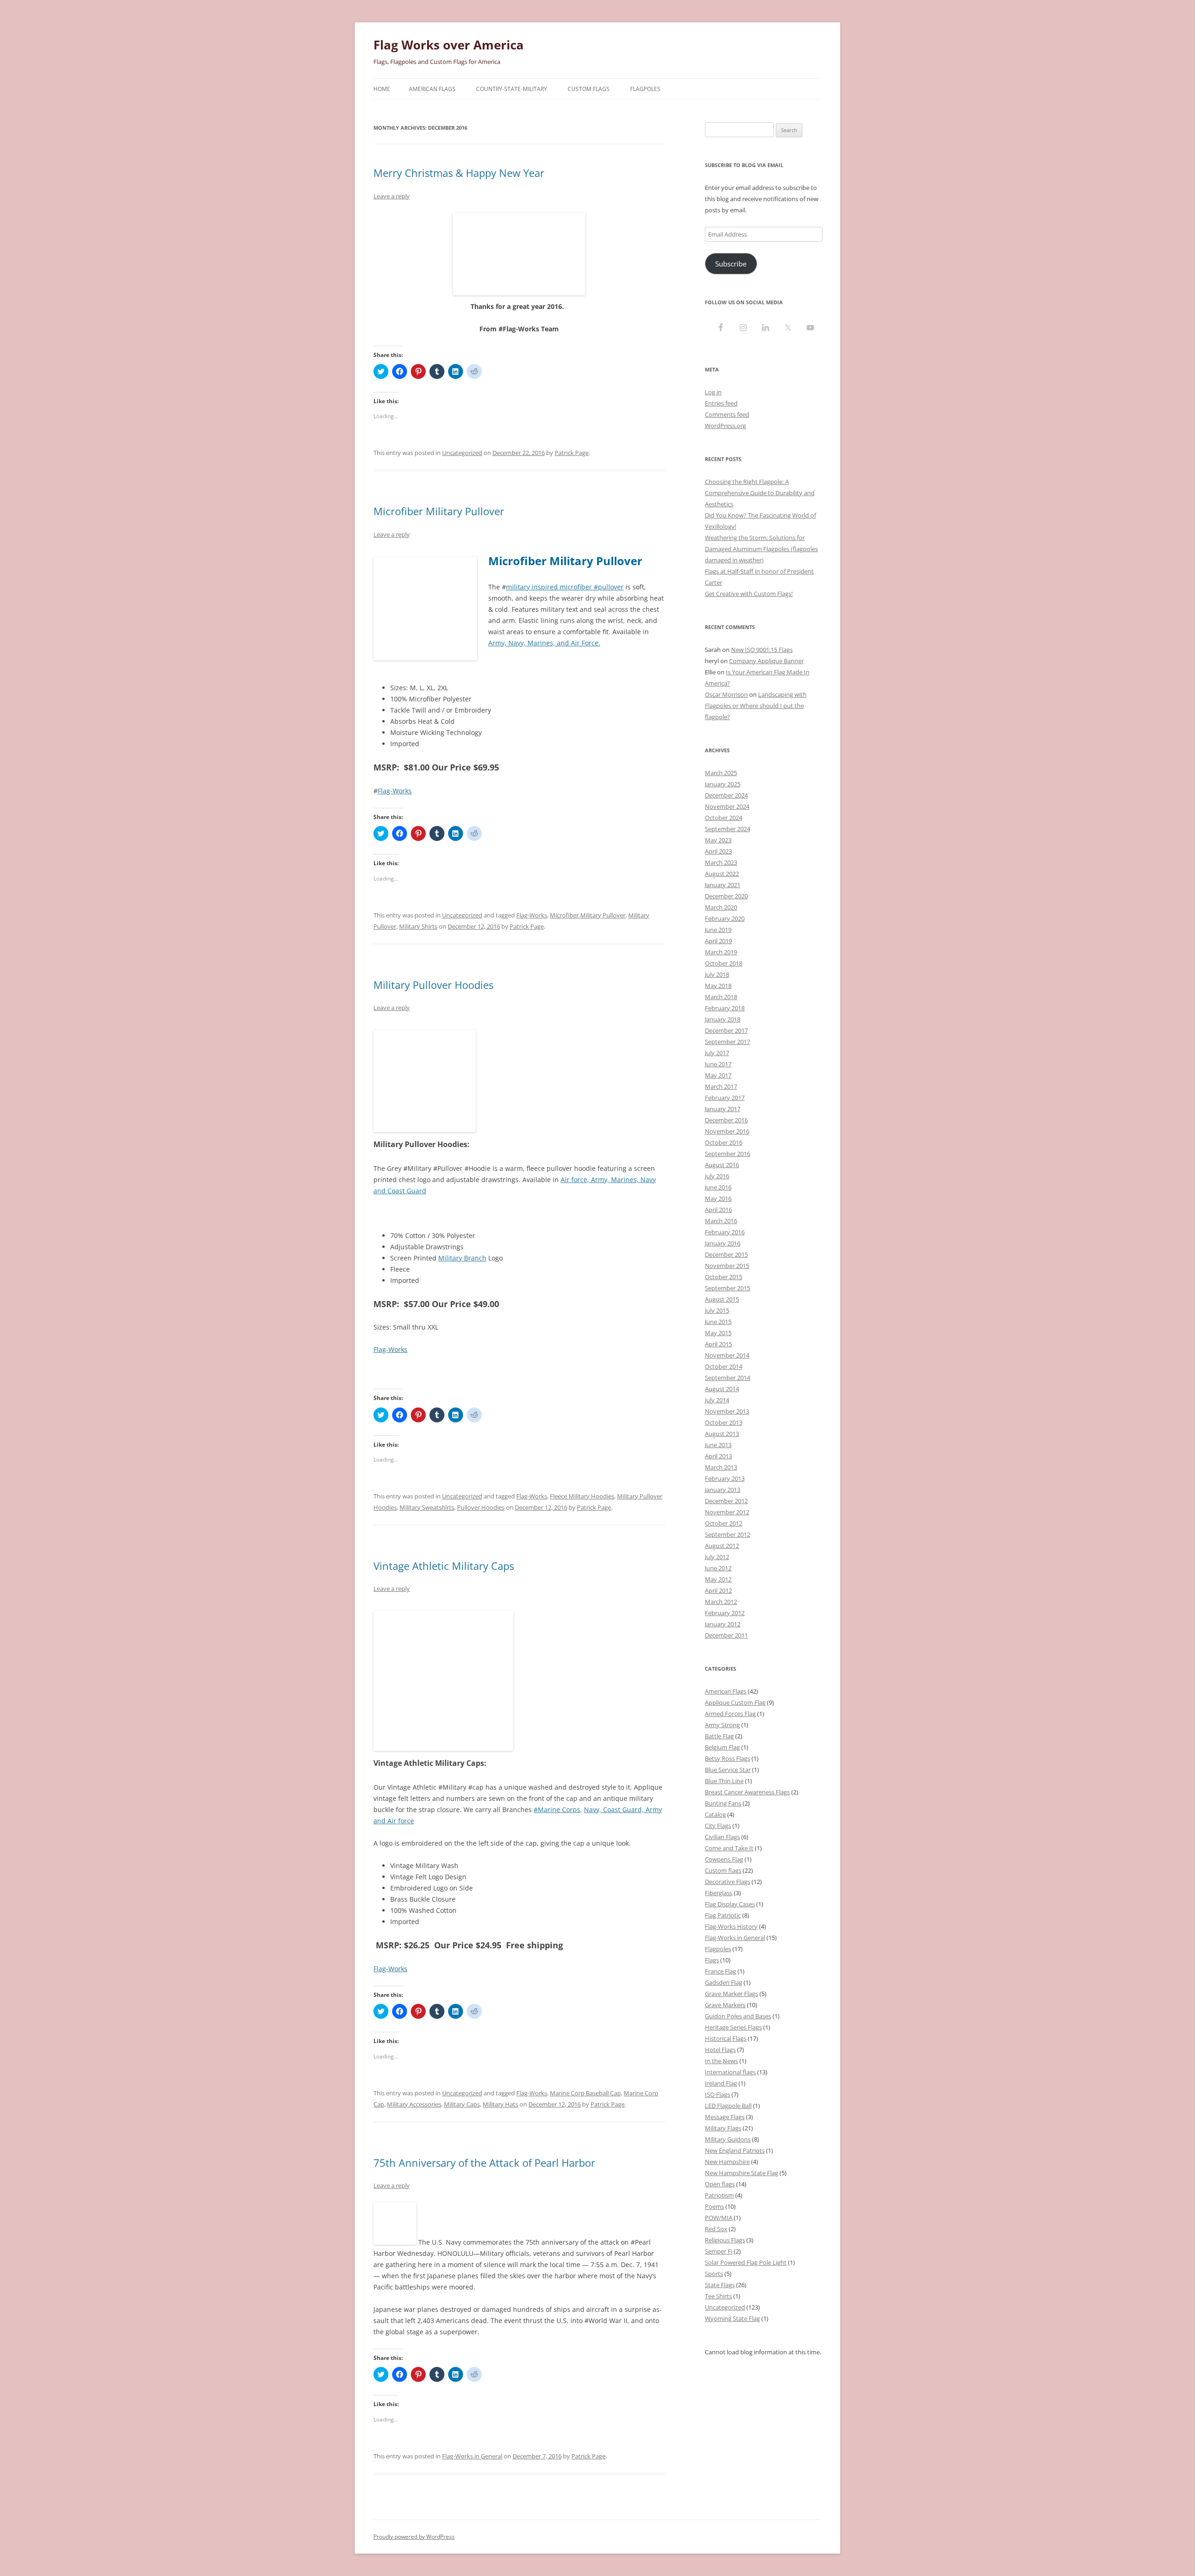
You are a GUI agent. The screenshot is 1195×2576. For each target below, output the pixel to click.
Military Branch (462, 1258)
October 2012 (724, 1523)
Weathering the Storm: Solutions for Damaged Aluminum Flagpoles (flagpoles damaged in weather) (761, 549)
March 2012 (721, 1602)
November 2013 (727, 1411)
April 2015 (718, 1344)
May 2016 (718, 1198)
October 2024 (724, 818)
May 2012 (718, 1579)
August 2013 (722, 1434)
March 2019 (721, 952)
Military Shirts (418, 926)
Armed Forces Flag (730, 1714)
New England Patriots (735, 2150)
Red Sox (716, 2229)
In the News (721, 2061)
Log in (713, 392)
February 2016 (725, 1232)
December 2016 (726, 1120)
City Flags (718, 1826)
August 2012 (722, 1546)
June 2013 (718, 1445)
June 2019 (718, 930)
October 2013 (724, 1422)
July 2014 (717, 1400)
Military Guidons (728, 2139)
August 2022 (722, 874)
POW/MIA (719, 2218)
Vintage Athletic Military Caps (444, 1566)
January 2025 (723, 784)
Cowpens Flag (724, 1859)
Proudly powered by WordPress (414, 2537)
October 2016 (724, 1142)
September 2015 (728, 1288)
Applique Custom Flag (735, 1702)
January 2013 (723, 1490)
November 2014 (727, 1355)
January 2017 (723, 1109)
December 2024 (726, 795)
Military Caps (462, 2104)
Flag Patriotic (723, 1915)
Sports (714, 2274)
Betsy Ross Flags (728, 1758)
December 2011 (726, 1635)
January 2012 (723, 1624)
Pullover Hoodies (481, 1507)
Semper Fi (719, 2251)
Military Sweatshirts (427, 1507)
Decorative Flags (728, 1882)
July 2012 (717, 1557)
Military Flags (723, 2128)
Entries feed (721, 403)
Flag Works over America (449, 45)
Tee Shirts (718, 2296)
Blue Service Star (728, 1770)
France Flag (721, 1971)
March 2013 (721, 1467)
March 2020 (721, 907)
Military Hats (500, 2104)
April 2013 (718, 1456)
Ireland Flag (721, 2083)
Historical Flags (726, 2038)
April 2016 (718, 1210)
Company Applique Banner (766, 661)
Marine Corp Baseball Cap (585, 2093)
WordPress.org (725, 426)
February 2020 (725, 918)
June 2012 (718, 1568)
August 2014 (722, 1389)
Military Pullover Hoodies (433, 985)
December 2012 (726, 1501)
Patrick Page (572, 453)
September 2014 (728, 1378)
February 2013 (725, 1478)
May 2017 (718, 1075)
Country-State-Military (512, 89)
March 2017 (721, 1086)
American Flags (432, 89)
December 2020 (726, 896)
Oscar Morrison (726, 694)
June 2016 (718, 1187)
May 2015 (718, 1333)
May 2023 (718, 840)
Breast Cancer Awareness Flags (747, 1792)
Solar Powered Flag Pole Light (746, 2262)
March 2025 (721, 773)
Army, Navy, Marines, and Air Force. (544, 643)
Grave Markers (725, 2005)
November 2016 (727, 1131)
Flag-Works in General (472, 2456)
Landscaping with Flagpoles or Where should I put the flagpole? (756, 706)
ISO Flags (717, 2094)
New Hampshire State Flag (742, 2173)
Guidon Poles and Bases (738, 2016)
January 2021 (723, 885)
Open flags (720, 2184)
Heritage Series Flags (733, 2027)
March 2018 (721, 997)
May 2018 (718, 986)
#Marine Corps (557, 1809)
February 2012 (725, 1613)
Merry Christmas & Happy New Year (459, 173)
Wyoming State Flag (732, 2318)
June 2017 (718, 1064)
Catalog (715, 1814)
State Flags (720, 2285)
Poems (714, 2206)
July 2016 (717, 1176)
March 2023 (721, 862)
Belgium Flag (722, 1747)
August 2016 (722, 1165)
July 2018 (717, 974)
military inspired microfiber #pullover (565, 587)
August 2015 (722, 1299)
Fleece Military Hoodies (582, 1496)
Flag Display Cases (730, 1904)
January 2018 (723, 1019)
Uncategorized (462, 453)
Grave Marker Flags (731, 1994)
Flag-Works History (731, 1926)
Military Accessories (414, 2104)
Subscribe (731, 264)
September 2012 (728, 1534)
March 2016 (721, 1221)
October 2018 (724, 963)
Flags (712, 1960)
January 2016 (723, 1243)
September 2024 (728, 829)
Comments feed (727, 414)
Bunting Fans (723, 1803)
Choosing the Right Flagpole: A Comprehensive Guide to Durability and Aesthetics (760, 493)
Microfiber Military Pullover (439, 511)
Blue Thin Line (724, 1781)
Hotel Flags (720, 2050)
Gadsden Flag (724, 1982)
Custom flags (723, 1870)
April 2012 (718, 1590)
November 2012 (727, 1512)
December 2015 (726, 1254)
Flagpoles (645, 89)
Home (382, 89)
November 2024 (727, 806)
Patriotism (719, 2195)
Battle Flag (719, 1736)
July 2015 (717, 1310)
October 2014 (724, 1366)
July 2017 (717, 1053)
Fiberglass (719, 1893)
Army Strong (722, 1725)
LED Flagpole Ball (728, 2106)
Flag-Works (395, 791)
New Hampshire (727, 2162)
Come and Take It (729, 1848)
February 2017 (725, 1098)
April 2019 (718, 941)
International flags (730, 2072)
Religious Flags (725, 2240)
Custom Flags (589, 89)
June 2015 (718, 1322)
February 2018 (725, 1008)
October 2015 (724, 1277)
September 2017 (728, 1042)
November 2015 (727, 1266)
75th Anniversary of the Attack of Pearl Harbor (484, 2163)
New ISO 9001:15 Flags (762, 650)
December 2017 (726, 1030)
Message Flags (725, 2117)
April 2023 (718, 851)
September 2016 (728, 1154)
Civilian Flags (722, 1837)
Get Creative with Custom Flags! (749, 594)
